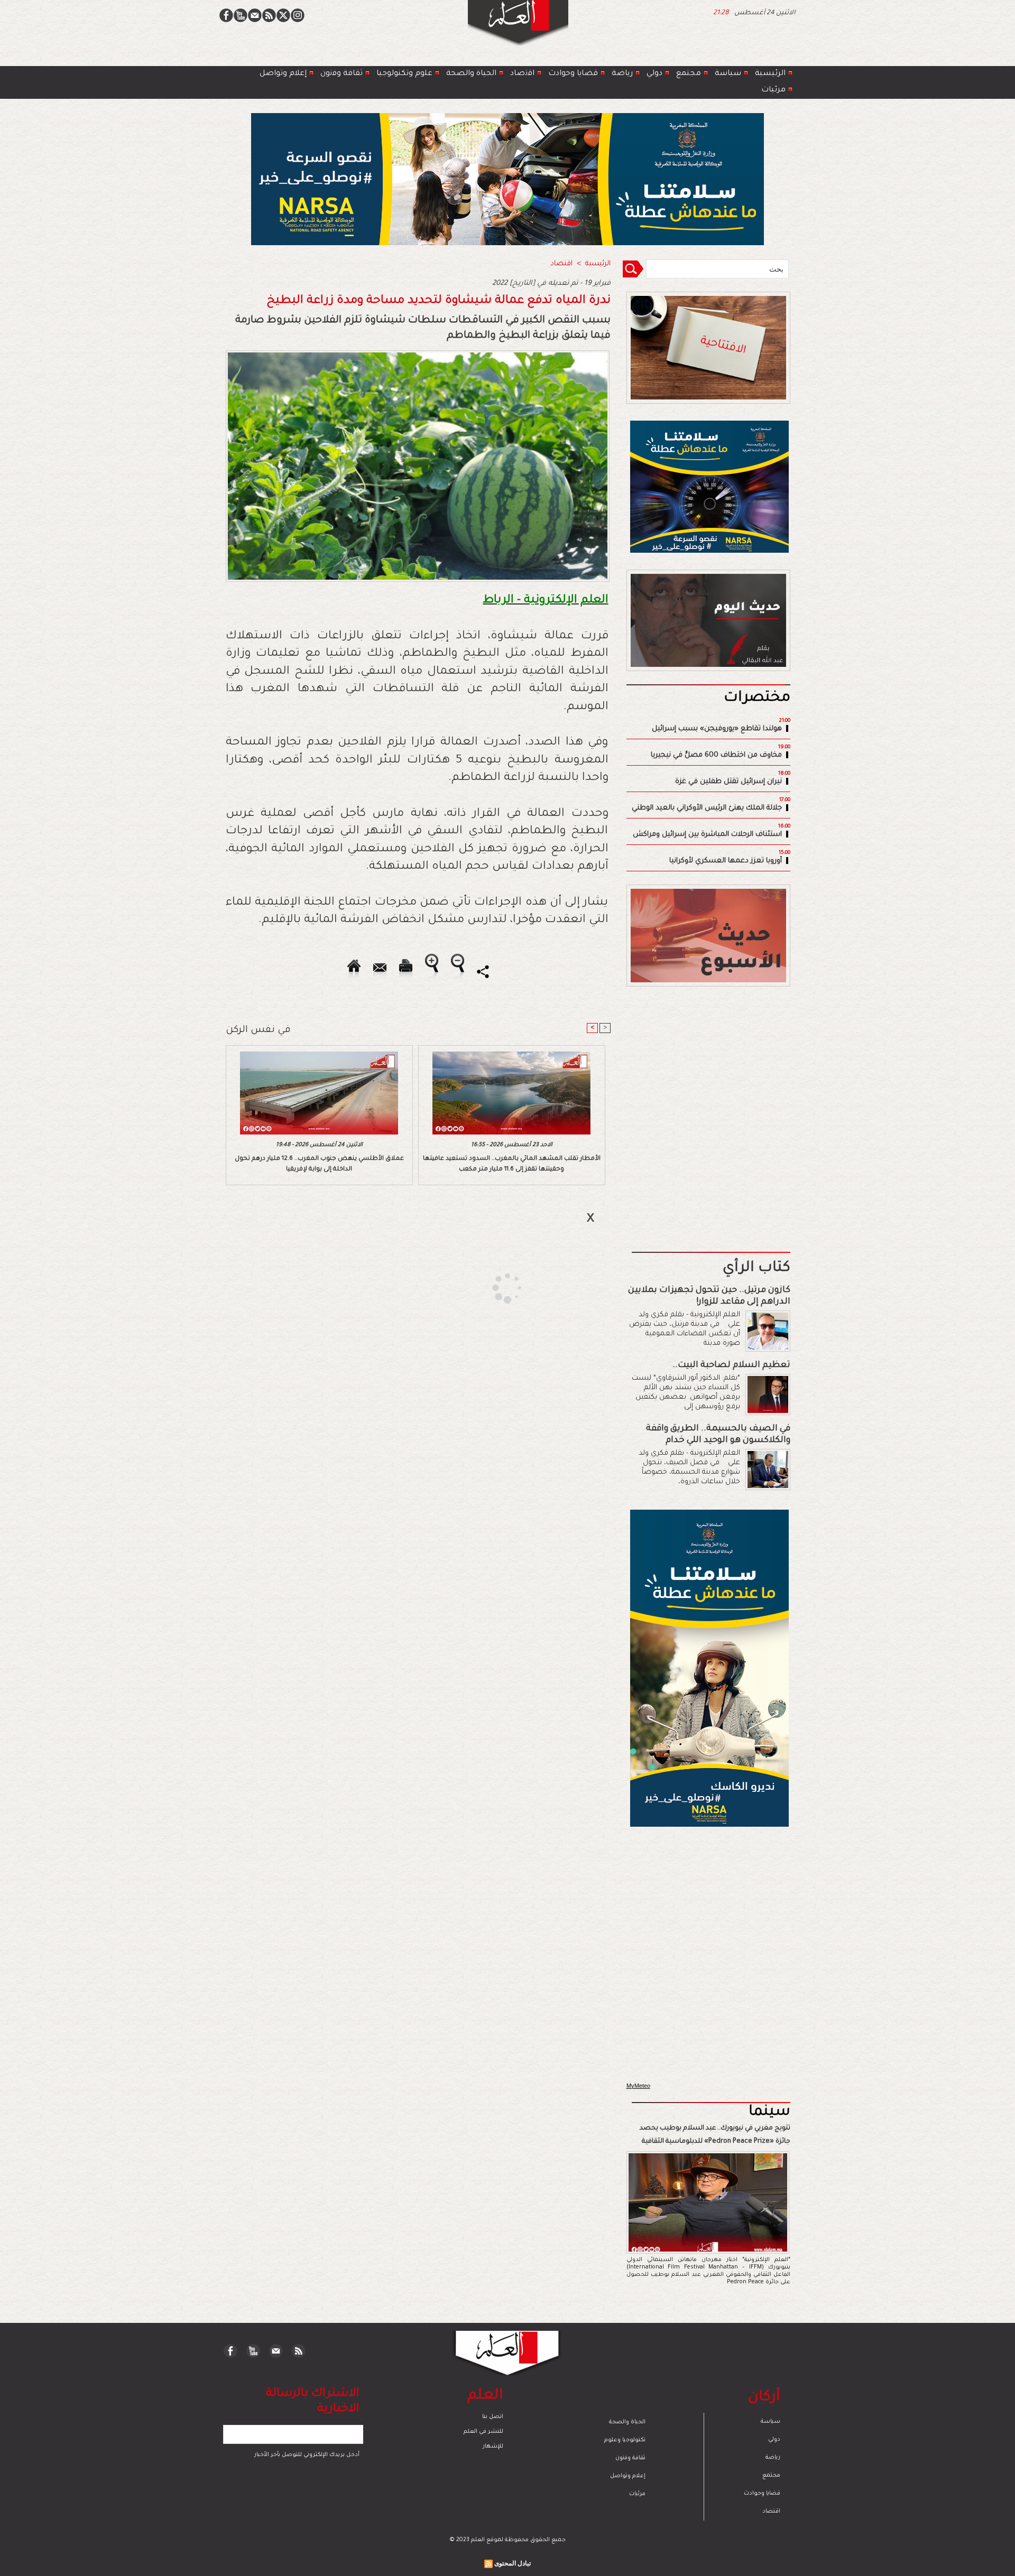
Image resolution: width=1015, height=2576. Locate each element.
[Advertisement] (494, 1287)
